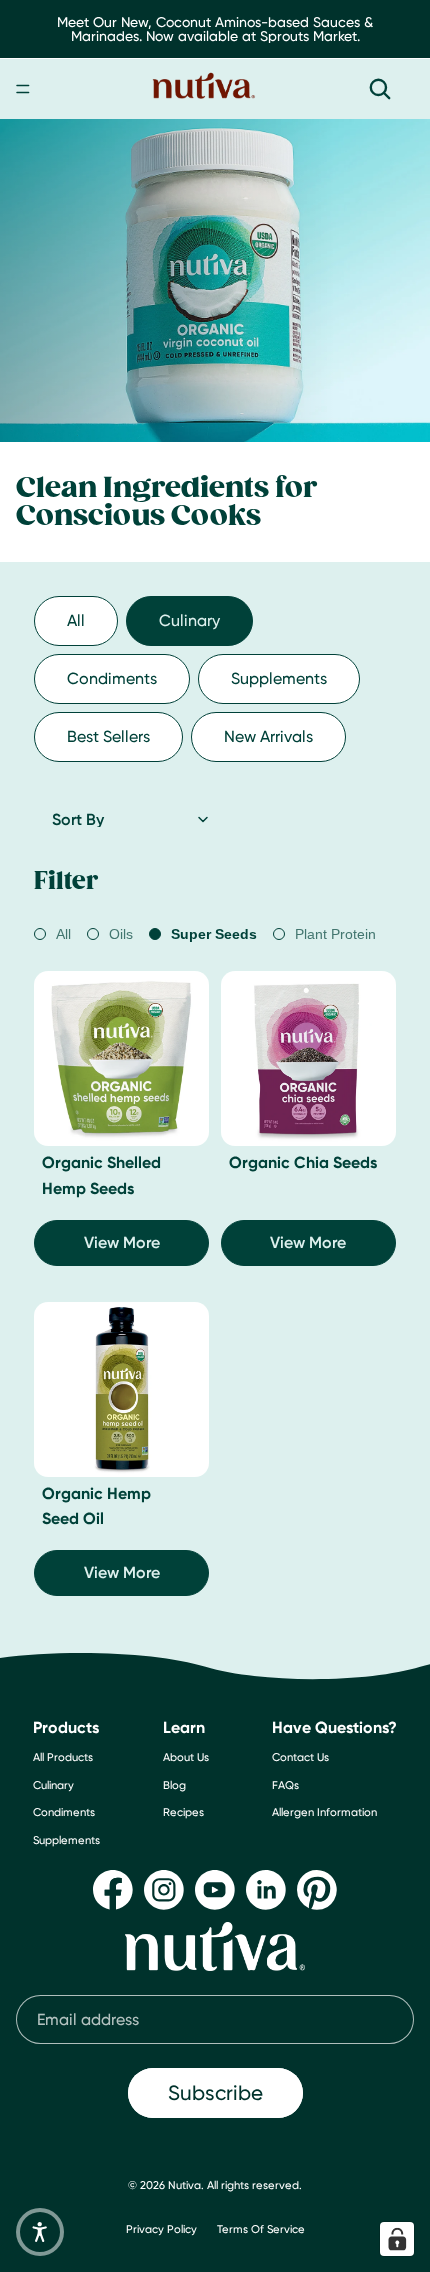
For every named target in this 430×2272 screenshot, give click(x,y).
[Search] (380, 89)
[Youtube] (215, 1890)
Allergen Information (324, 1813)
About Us (186, 1758)
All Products (63, 1758)
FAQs (285, 1785)
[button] (40, 2232)
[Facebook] (113, 1890)
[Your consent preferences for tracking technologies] (397, 2239)
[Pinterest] (317, 1890)
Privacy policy (161, 2229)
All (76, 620)
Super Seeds (214, 934)
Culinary (189, 620)
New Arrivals (268, 736)
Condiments (112, 678)
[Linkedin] (266, 1890)
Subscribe (215, 2093)
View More (122, 1242)
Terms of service (261, 2229)
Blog (174, 1785)
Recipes (183, 1813)
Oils (121, 934)
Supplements (279, 678)
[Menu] (23, 89)
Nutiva (184, 2185)
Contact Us (300, 1758)
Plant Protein (335, 934)
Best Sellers (108, 736)
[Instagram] (164, 1890)
